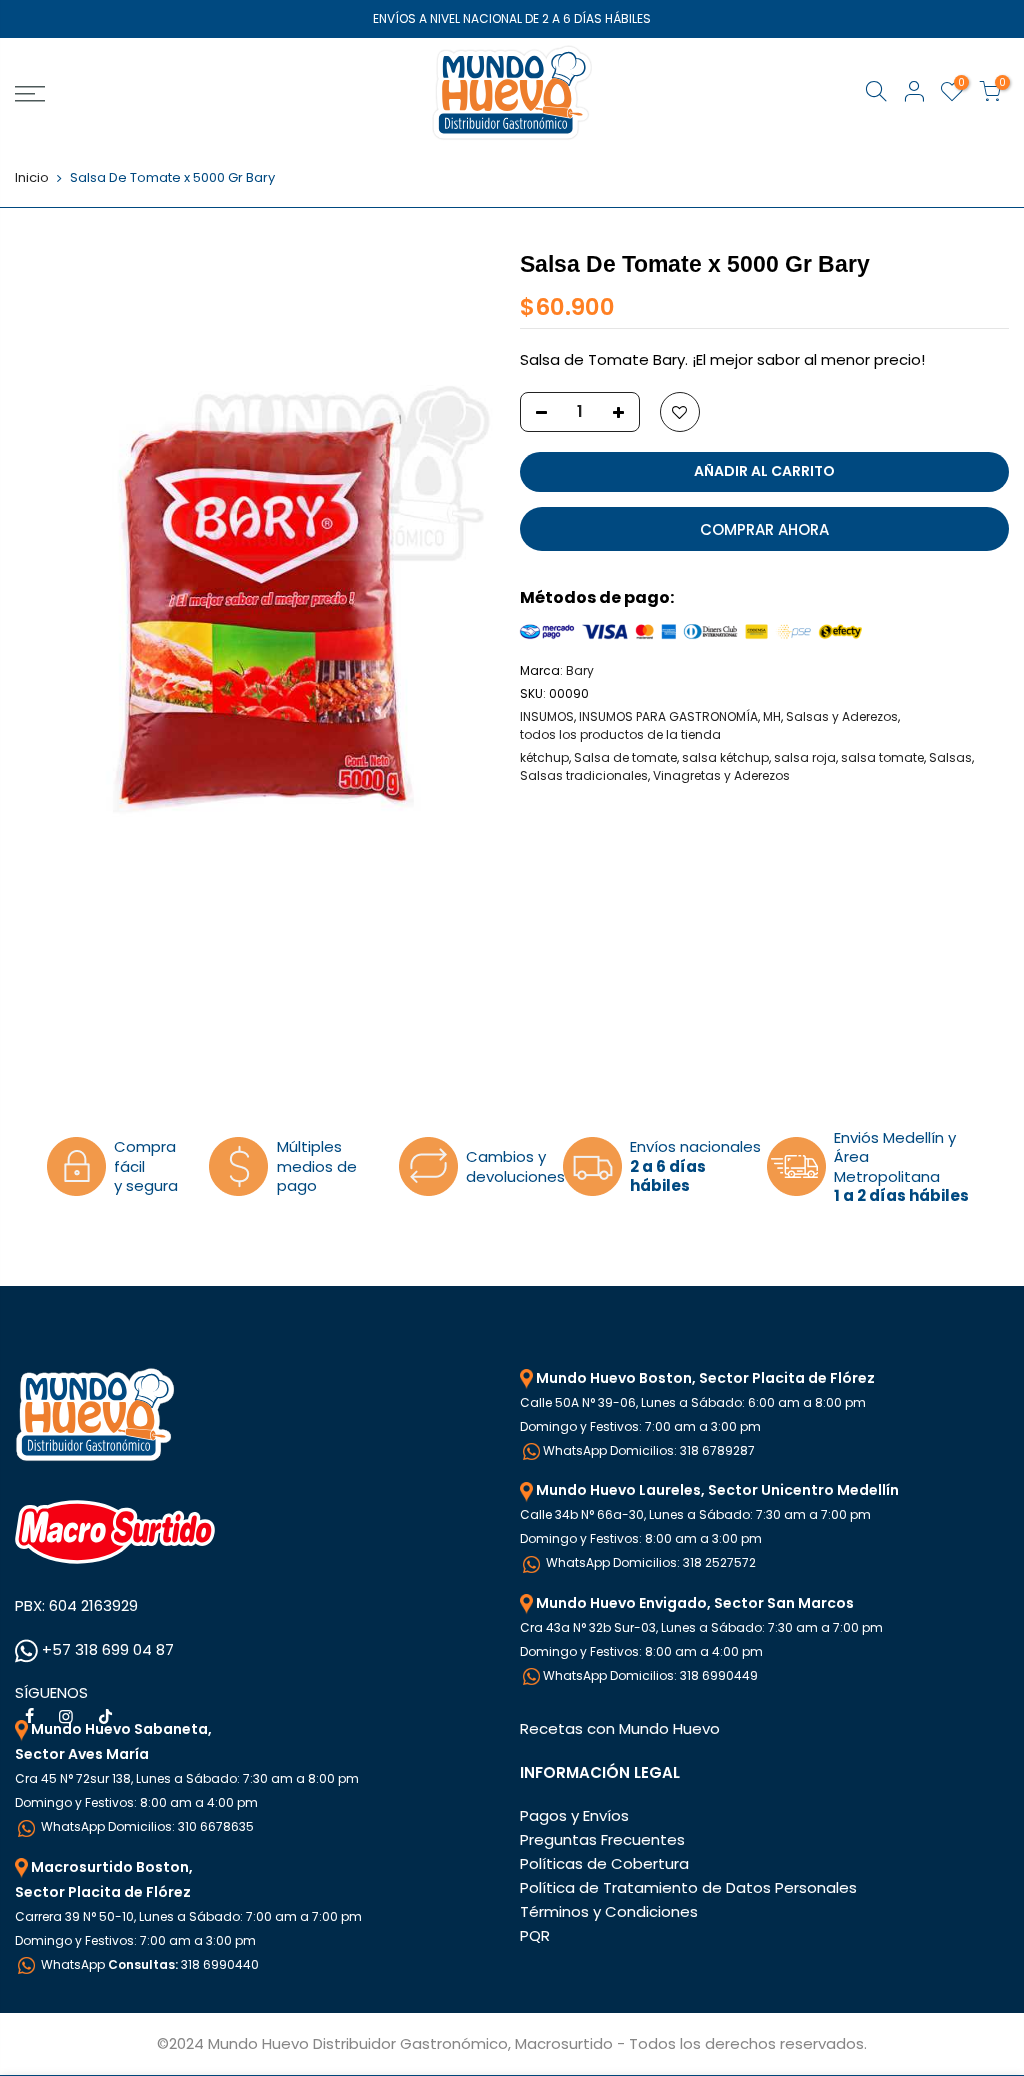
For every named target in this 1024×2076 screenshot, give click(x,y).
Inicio (32, 178)
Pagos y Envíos (574, 1815)
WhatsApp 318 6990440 (148, 1964)
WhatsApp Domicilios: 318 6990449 (650, 1675)
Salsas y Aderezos (842, 716)
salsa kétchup (725, 757)
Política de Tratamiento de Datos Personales (688, 1887)
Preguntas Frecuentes (602, 1839)
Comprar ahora (764, 529)
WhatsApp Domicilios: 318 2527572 (649, 1562)
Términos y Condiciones (609, 1911)
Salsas (950, 757)
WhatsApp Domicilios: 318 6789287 (649, 1450)
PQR (535, 1935)
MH (772, 716)
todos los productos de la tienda (620, 734)
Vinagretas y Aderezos (721, 775)
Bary (580, 670)
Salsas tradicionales (584, 775)
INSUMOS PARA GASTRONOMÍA (668, 716)
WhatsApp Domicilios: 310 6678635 (146, 1826)
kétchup (544, 757)
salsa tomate (882, 757)
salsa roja (805, 757)
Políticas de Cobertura (604, 1863)
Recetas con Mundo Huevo (620, 1728)
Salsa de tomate (625, 757)
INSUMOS (547, 716)
